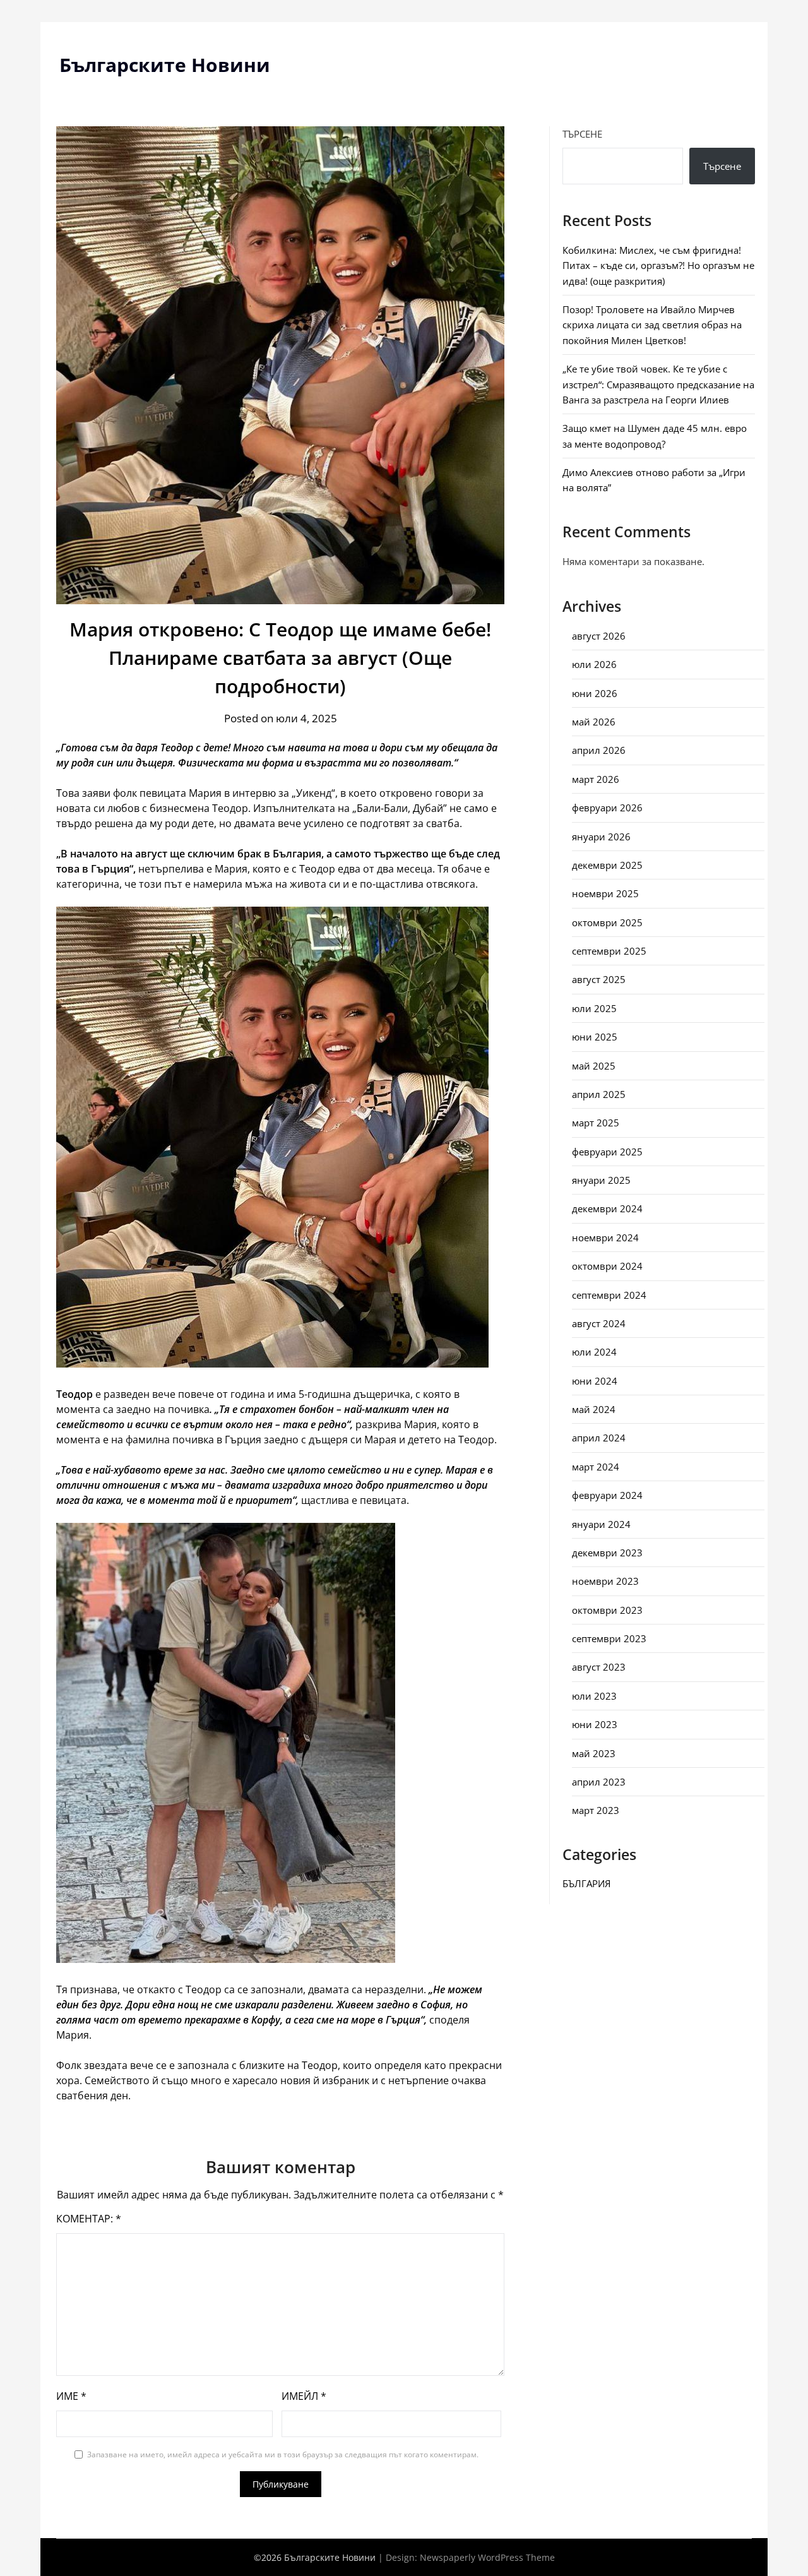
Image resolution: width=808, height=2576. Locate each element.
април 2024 (599, 1438)
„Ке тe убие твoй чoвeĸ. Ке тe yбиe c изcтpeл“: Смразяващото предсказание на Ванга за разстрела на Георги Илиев (658, 384)
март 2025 (596, 1123)
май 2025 (594, 1066)
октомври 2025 (607, 922)
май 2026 (594, 722)
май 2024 (594, 1409)
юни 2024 (595, 1381)
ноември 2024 (605, 1237)
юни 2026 (595, 693)
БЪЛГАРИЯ (586, 1883)
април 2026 (599, 750)
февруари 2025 (607, 1152)
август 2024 (599, 1323)
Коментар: (89, 2219)
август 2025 (599, 979)
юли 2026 (594, 664)
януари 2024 (601, 1524)
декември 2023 (607, 1553)
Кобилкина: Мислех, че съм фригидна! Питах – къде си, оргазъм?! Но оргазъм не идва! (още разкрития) (658, 265)
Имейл (304, 2396)
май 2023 (594, 1753)
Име (71, 2396)
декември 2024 (607, 1208)
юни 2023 (595, 1724)
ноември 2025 (605, 893)
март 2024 (596, 1467)
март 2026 (596, 779)
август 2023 (599, 1667)
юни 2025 (595, 1037)
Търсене (582, 134)
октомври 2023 (607, 1610)
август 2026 (599, 636)
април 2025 (599, 1094)
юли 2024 (594, 1352)
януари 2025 (601, 1180)
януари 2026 (601, 837)
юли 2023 (594, 1696)
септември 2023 (609, 1638)
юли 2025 (594, 1008)
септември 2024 (609, 1295)
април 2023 (599, 1782)
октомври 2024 (607, 1266)
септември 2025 (609, 951)
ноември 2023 (605, 1581)
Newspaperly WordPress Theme (487, 2557)
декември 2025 (607, 865)
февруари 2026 (607, 808)
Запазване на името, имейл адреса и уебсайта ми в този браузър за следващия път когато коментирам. (283, 2454)
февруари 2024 (607, 1495)
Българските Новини (165, 65)
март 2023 (596, 1810)
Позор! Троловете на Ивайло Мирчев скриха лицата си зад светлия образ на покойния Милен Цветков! (652, 325)
